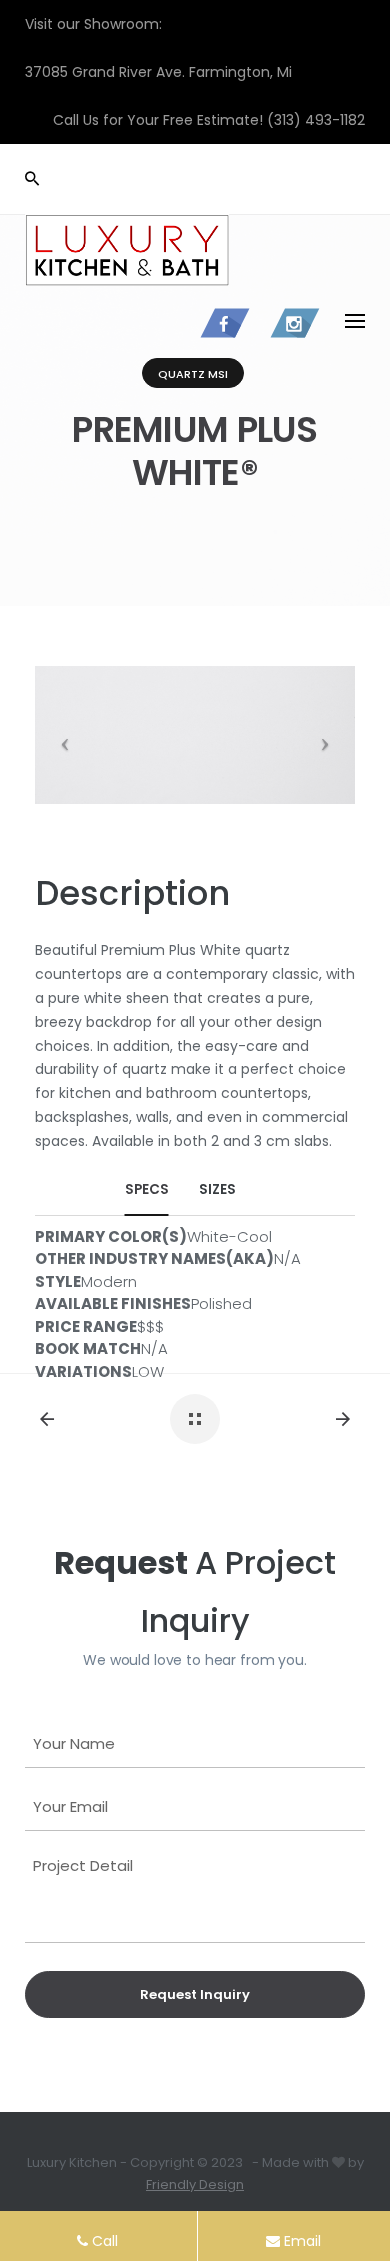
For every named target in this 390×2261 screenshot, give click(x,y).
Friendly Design (195, 2184)
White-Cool (229, 1236)
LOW (148, 1371)
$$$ (150, 1326)
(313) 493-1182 (316, 120)
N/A (287, 1258)
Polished (221, 1303)
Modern (109, 1281)
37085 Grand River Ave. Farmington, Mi (158, 72)
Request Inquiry (195, 1994)
